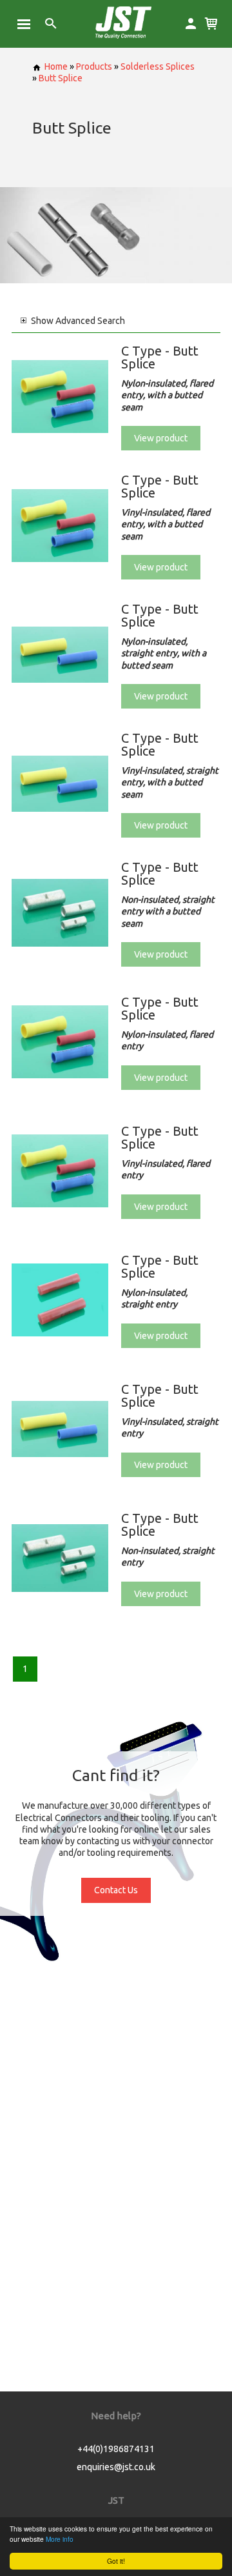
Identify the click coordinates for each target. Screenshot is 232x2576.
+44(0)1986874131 (116, 2449)
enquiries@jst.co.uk (116, 2467)
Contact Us (116, 1890)
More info (60, 2539)
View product (161, 438)
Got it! (116, 2561)
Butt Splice (61, 78)
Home (56, 66)
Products (94, 66)
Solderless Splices (158, 66)
